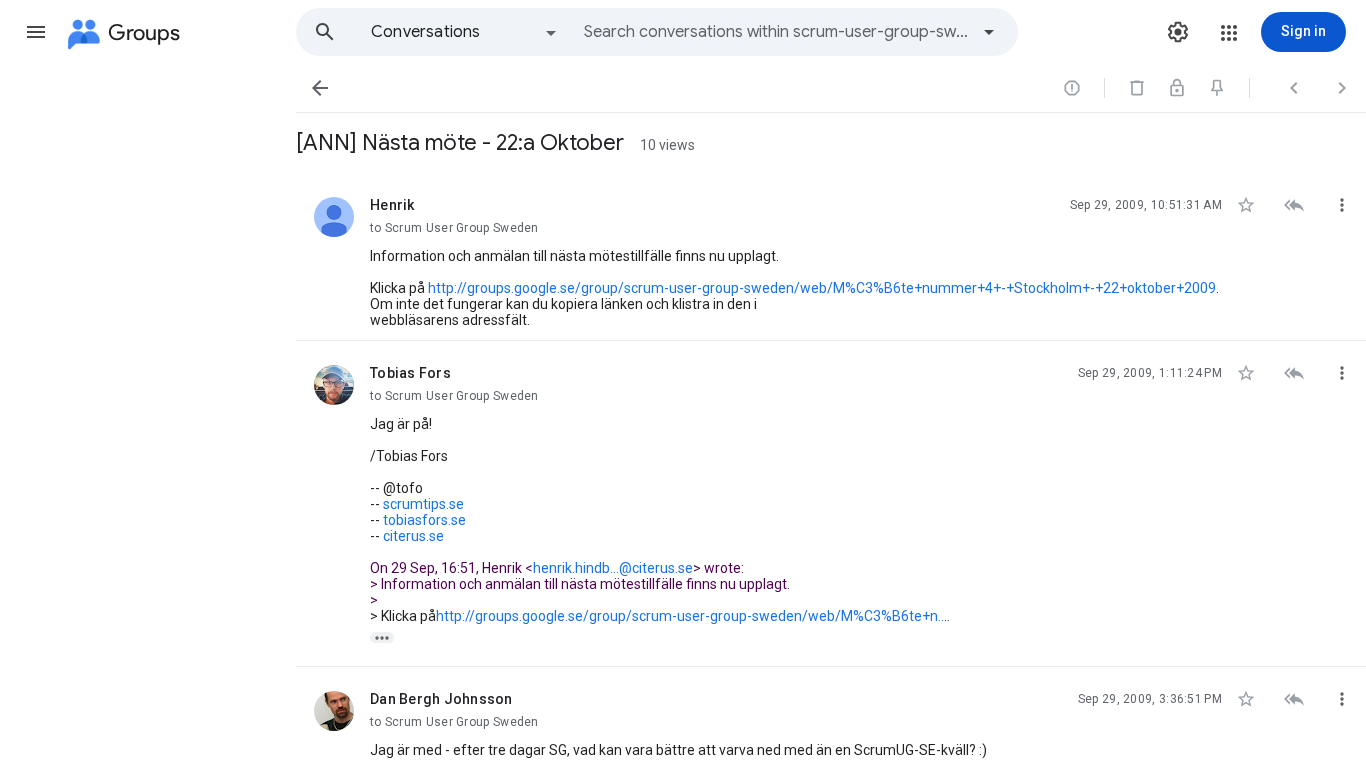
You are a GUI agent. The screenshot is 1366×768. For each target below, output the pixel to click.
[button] (36, 32)
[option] (465, 32)
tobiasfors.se (424, 520)
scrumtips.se (423, 504)
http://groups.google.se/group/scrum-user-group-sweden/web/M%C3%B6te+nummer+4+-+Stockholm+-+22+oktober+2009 (822, 288)
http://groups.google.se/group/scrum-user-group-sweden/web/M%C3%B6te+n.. (690, 616)
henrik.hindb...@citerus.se (613, 568)
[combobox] (776, 32)
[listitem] (831, 257)
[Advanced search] (989, 32)
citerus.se (413, 536)
